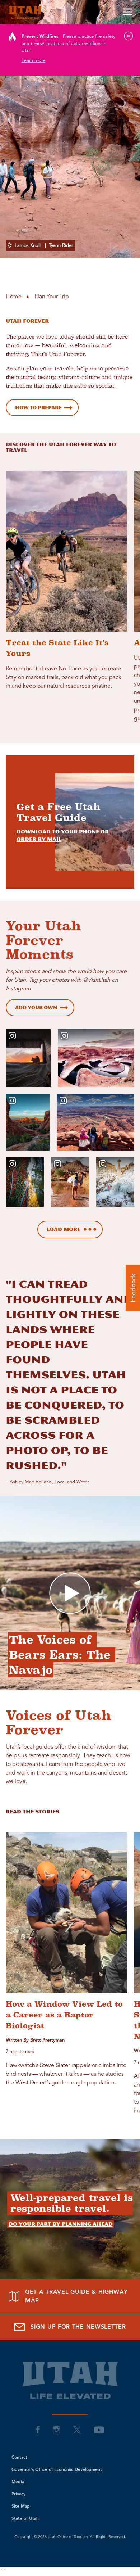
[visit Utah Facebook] (38, 2430)
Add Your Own (36, 1007)
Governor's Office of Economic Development (57, 2470)
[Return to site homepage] (70, 12)
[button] (133, 1288)
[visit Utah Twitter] (77, 2430)
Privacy (18, 2494)
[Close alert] (129, 36)
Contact (19, 2458)
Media (18, 2482)
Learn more (33, 61)
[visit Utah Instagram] (57, 2430)
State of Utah (25, 2519)
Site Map (21, 2507)
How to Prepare (38, 408)
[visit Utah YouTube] (99, 2430)
